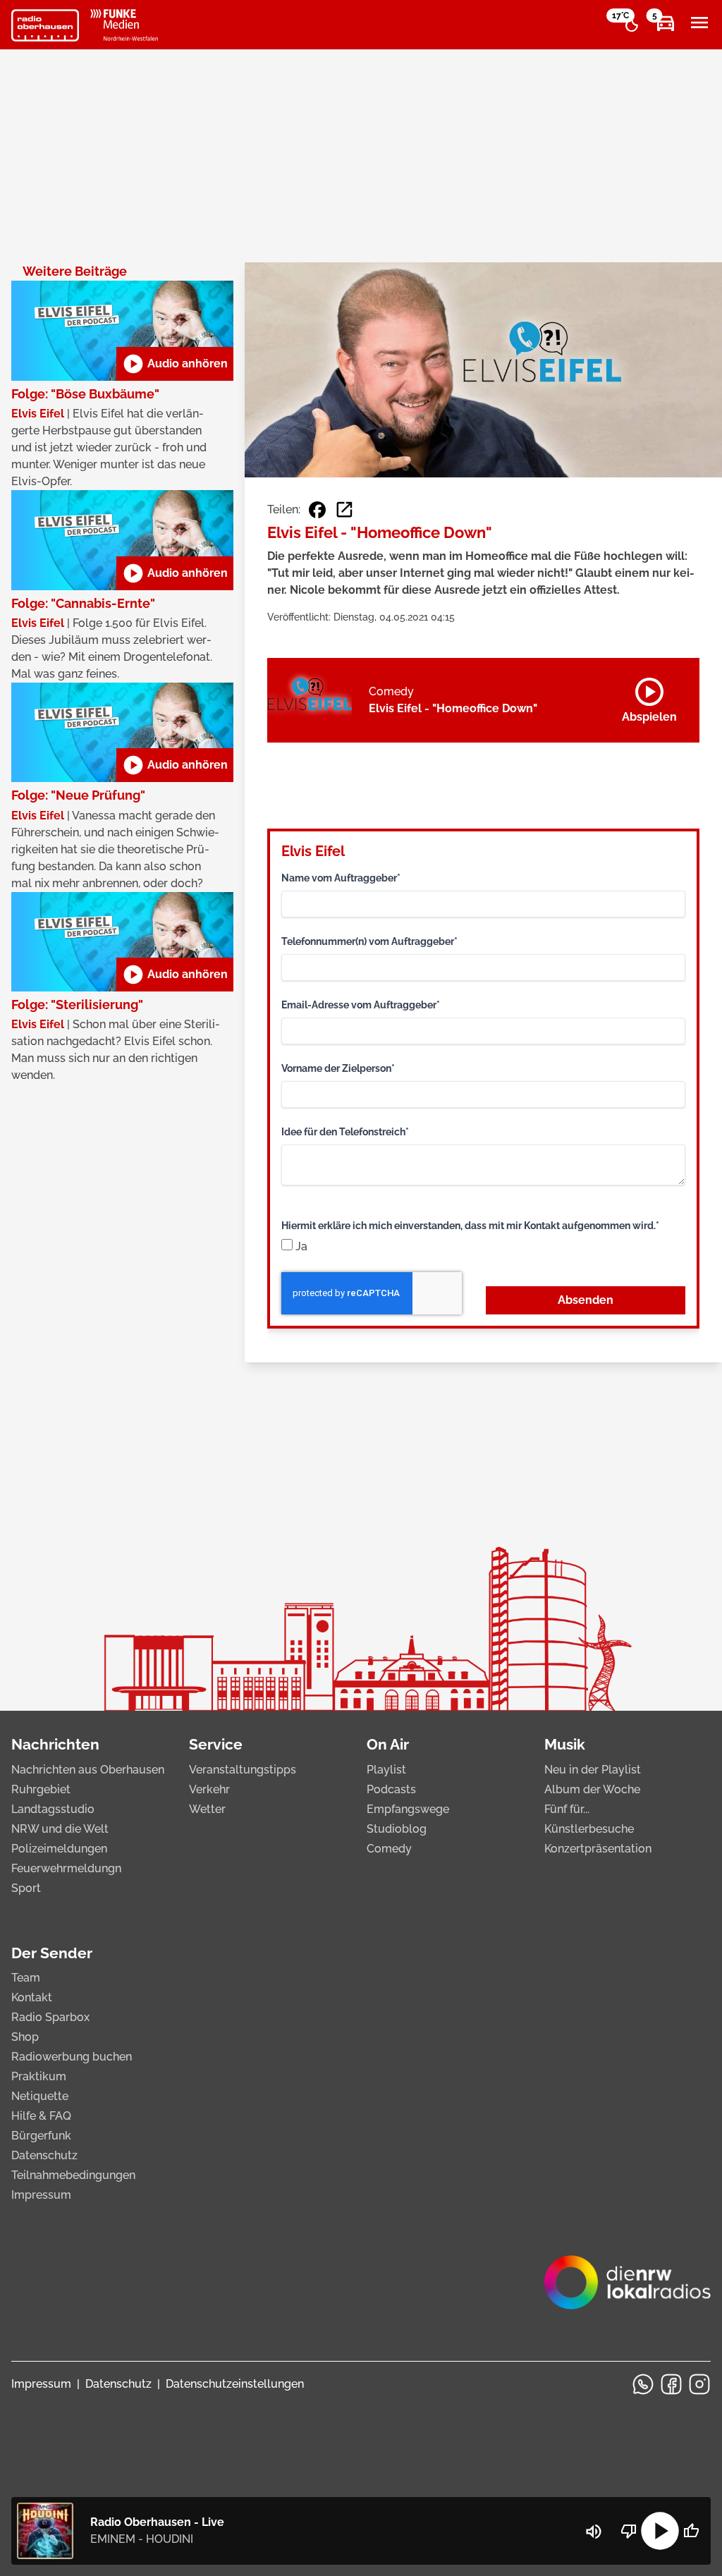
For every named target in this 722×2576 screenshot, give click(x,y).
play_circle (660, 2531)
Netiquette (40, 2096)
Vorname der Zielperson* (338, 1068)
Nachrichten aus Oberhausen (88, 1770)
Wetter (207, 1809)
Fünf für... (567, 1809)
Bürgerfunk (41, 2136)
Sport (26, 1888)
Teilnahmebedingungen (73, 2175)
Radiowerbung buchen (72, 2057)
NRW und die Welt (60, 1829)
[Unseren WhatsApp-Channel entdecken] (643, 2384)
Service (216, 1744)
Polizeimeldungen (59, 1849)
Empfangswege (408, 1809)
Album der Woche (592, 1789)
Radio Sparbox (50, 2017)
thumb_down (629, 2531)
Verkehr (209, 1789)
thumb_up (691, 2531)
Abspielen (649, 697)
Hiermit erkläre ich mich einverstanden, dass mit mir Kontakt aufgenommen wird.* (470, 1226)
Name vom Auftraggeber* (341, 878)
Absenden (586, 1300)
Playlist (386, 1770)
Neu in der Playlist (593, 1770)
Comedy (389, 1849)
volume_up (594, 2532)
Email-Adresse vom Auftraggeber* (361, 1005)
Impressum (41, 2195)
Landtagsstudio (53, 1809)
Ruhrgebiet (41, 1789)
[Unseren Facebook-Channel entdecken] (671, 2384)
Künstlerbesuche (589, 1829)
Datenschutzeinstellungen (235, 2384)
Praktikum (39, 2076)
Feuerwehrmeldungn (66, 1868)
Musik (565, 1744)
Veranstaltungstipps (243, 1770)
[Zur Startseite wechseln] (45, 25)
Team (26, 1978)
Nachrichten (55, 1744)
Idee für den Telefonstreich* (345, 1132)
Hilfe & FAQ (41, 2116)
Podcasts (391, 1789)
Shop (25, 2037)
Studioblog (397, 1829)
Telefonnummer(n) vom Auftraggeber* (369, 941)
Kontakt (32, 1997)
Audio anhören (175, 364)
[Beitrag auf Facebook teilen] (317, 510)
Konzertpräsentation (598, 1849)
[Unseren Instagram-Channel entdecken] (699, 2384)
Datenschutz (44, 2155)
